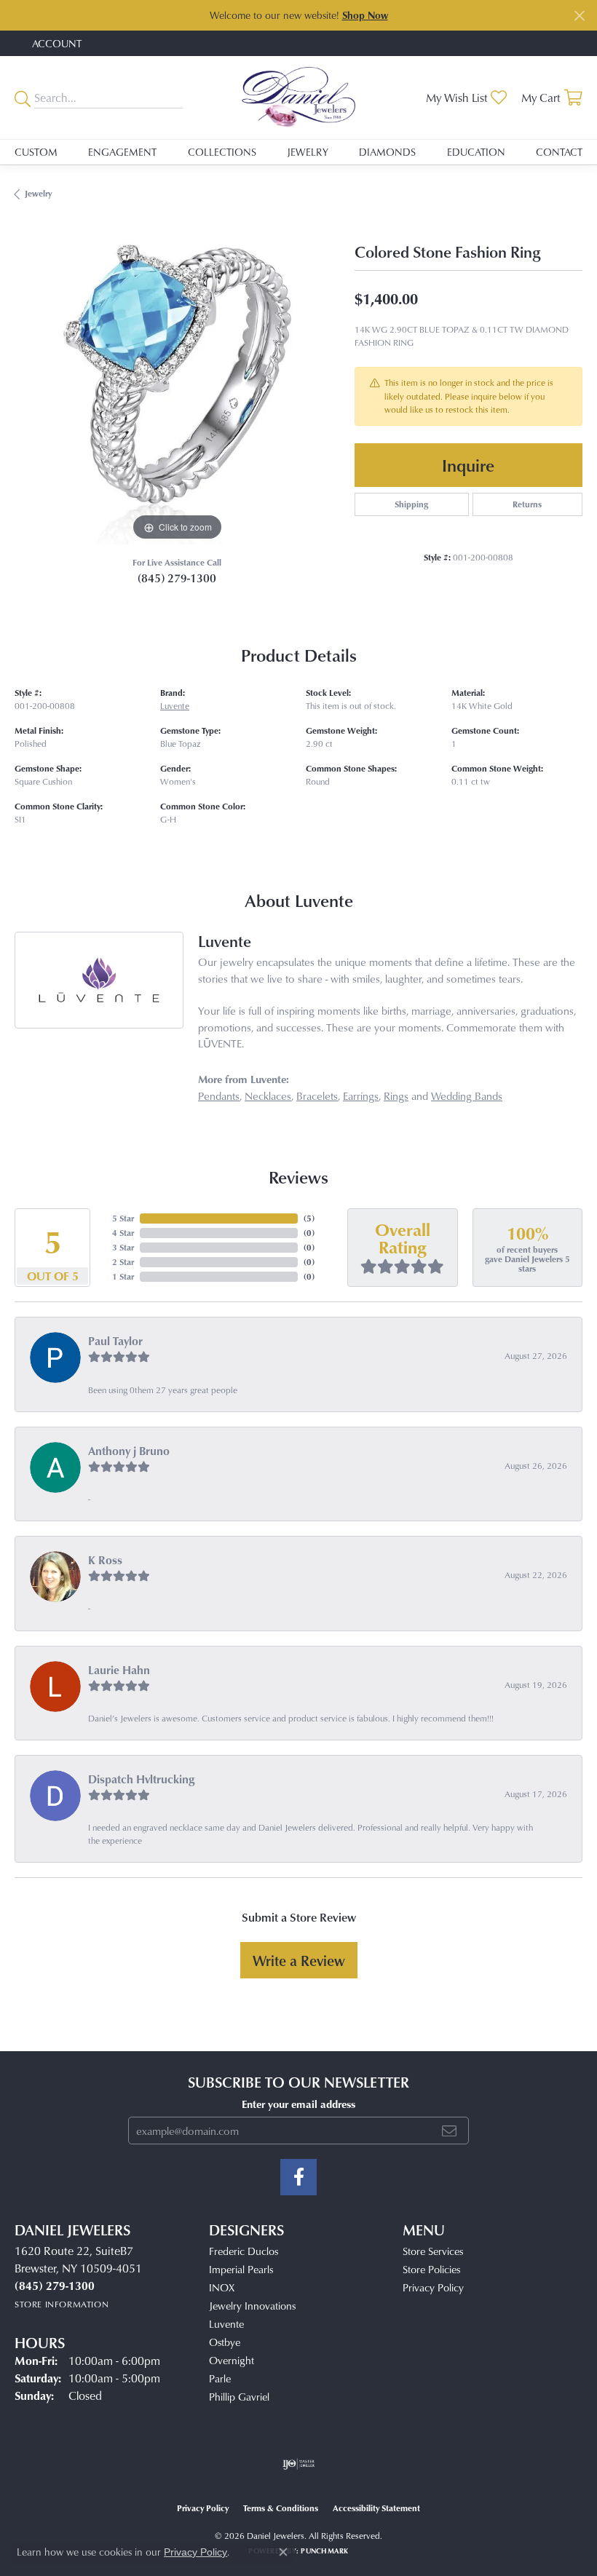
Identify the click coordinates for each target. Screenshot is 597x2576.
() (309, 1218)
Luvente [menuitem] (226, 2324)
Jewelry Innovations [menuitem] (252, 2306)
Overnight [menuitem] (232, 2360)
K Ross (105, 1560)
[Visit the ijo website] (299, 2464)
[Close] (579, 16)
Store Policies (431, 2269)
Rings (396, 1096)
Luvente (175, 706)
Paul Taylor (115, 1341)
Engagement (122, 152)
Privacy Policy (433, 2287)
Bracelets (317, 1096)
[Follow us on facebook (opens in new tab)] (298, 2177)
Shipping (411, 504)
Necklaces (268, 1096)
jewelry (38, 193)
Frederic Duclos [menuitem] (244, 2251)
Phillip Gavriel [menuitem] (239, 2397)
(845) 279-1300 (177, 578)
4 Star (123, 1233)
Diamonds (387, 152)
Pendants (219, 1096)
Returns (527, 504)
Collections (222, 152)
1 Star (123, 1276)
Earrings (361, 1096)
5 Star (123, 1218)
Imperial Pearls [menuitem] (241, 2269)
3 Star (123, 1247)
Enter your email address (298, 2104)
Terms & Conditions (281, 2508)
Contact (559, 152)
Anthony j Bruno (129, 1451)
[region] (177, 383)
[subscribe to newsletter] (449, 2131)
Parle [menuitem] (220, 2378)
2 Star (123, 1262)
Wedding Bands (467, 1096)
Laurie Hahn (119, 1670)
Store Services (433, 2251)
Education (476, 152)
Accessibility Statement (376, 2508)
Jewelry (308, 152)
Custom (36, 152)
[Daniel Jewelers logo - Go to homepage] (299, 97)
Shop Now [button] (365, 15)
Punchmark (324, 2551)
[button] (55, 43)
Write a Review (299, 1960)
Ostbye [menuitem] (225, 2342)
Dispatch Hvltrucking (142, 1779)
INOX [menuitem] (222, 2287)
